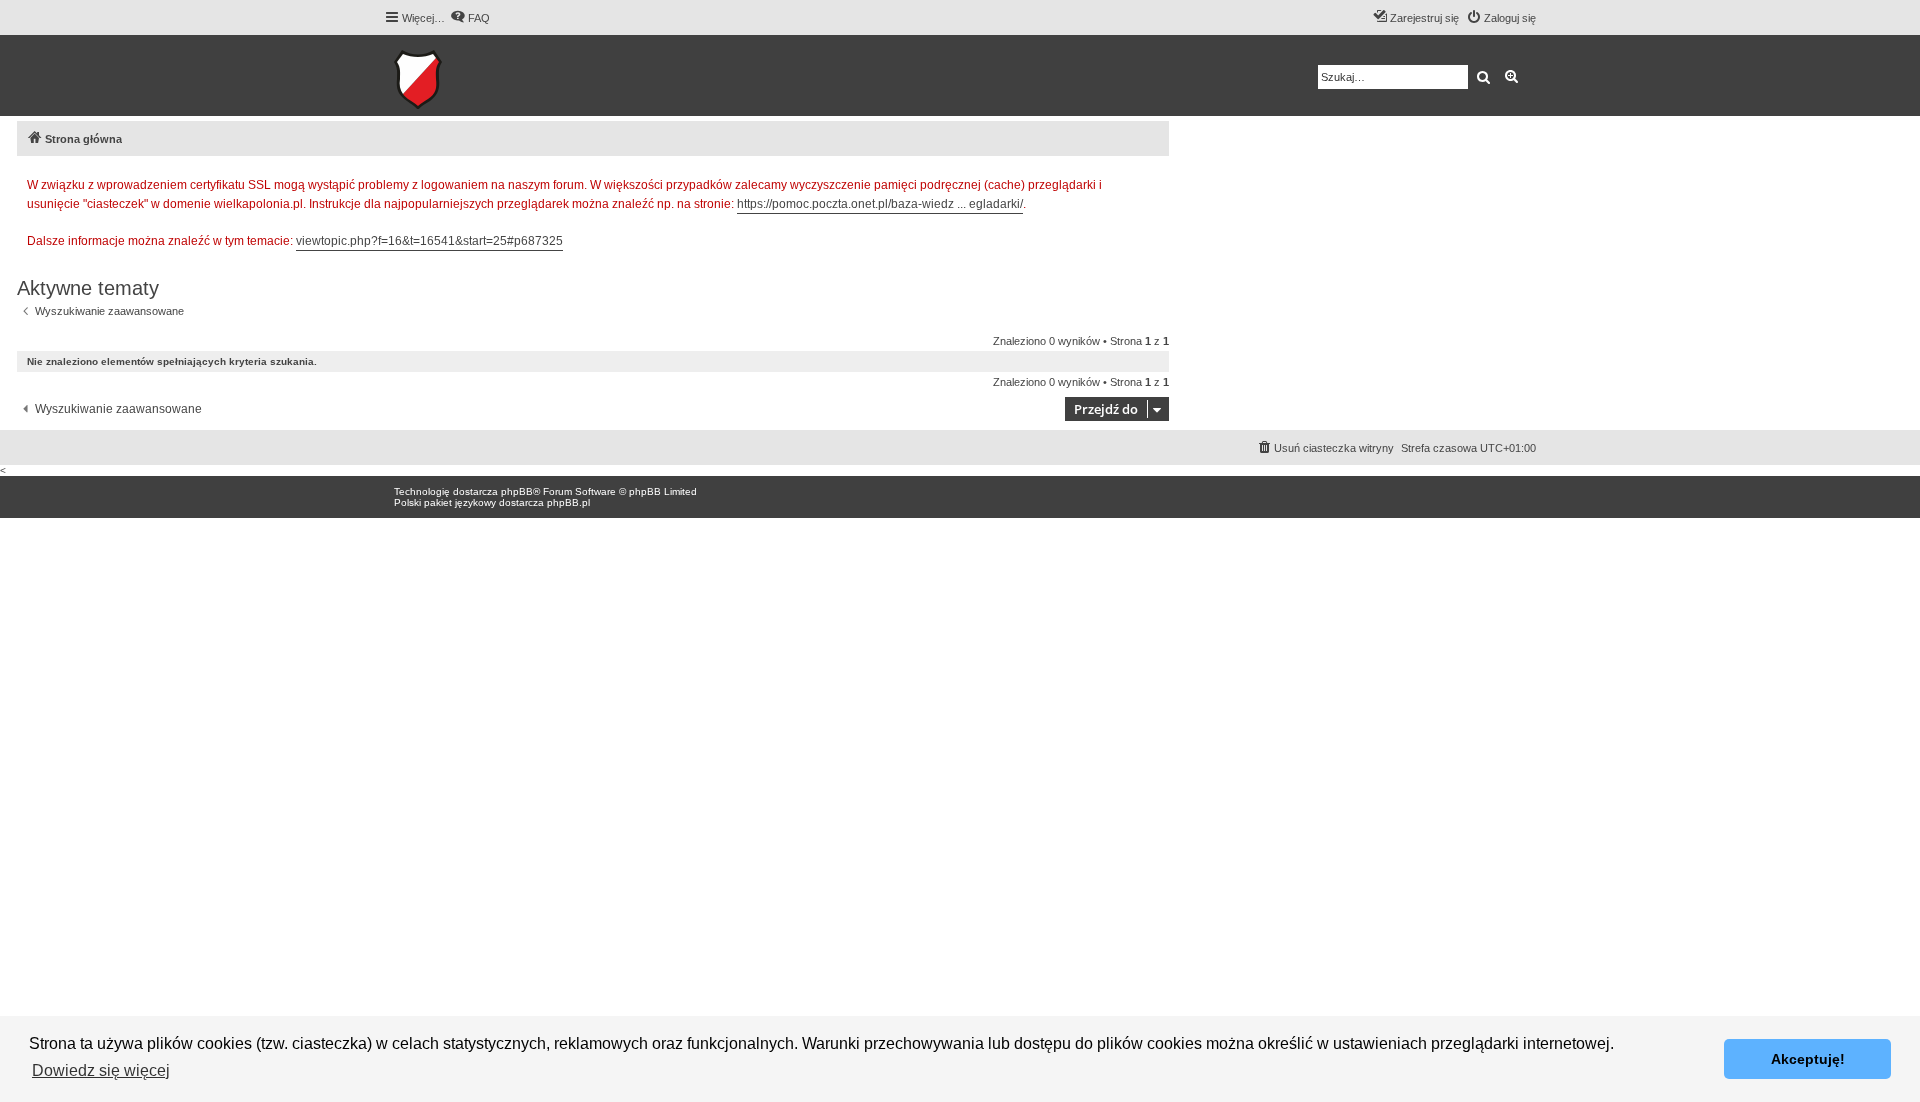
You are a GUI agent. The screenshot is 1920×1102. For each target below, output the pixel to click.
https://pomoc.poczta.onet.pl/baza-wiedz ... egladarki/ (880, 204)
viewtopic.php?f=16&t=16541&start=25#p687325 (429, 241)
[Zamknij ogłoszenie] (1153, 182)
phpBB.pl (568, 502)
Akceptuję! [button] (1808, 1059)
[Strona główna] (479, 75)
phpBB (517, 491)
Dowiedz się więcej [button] (101, 1070)
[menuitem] (470, 18)
